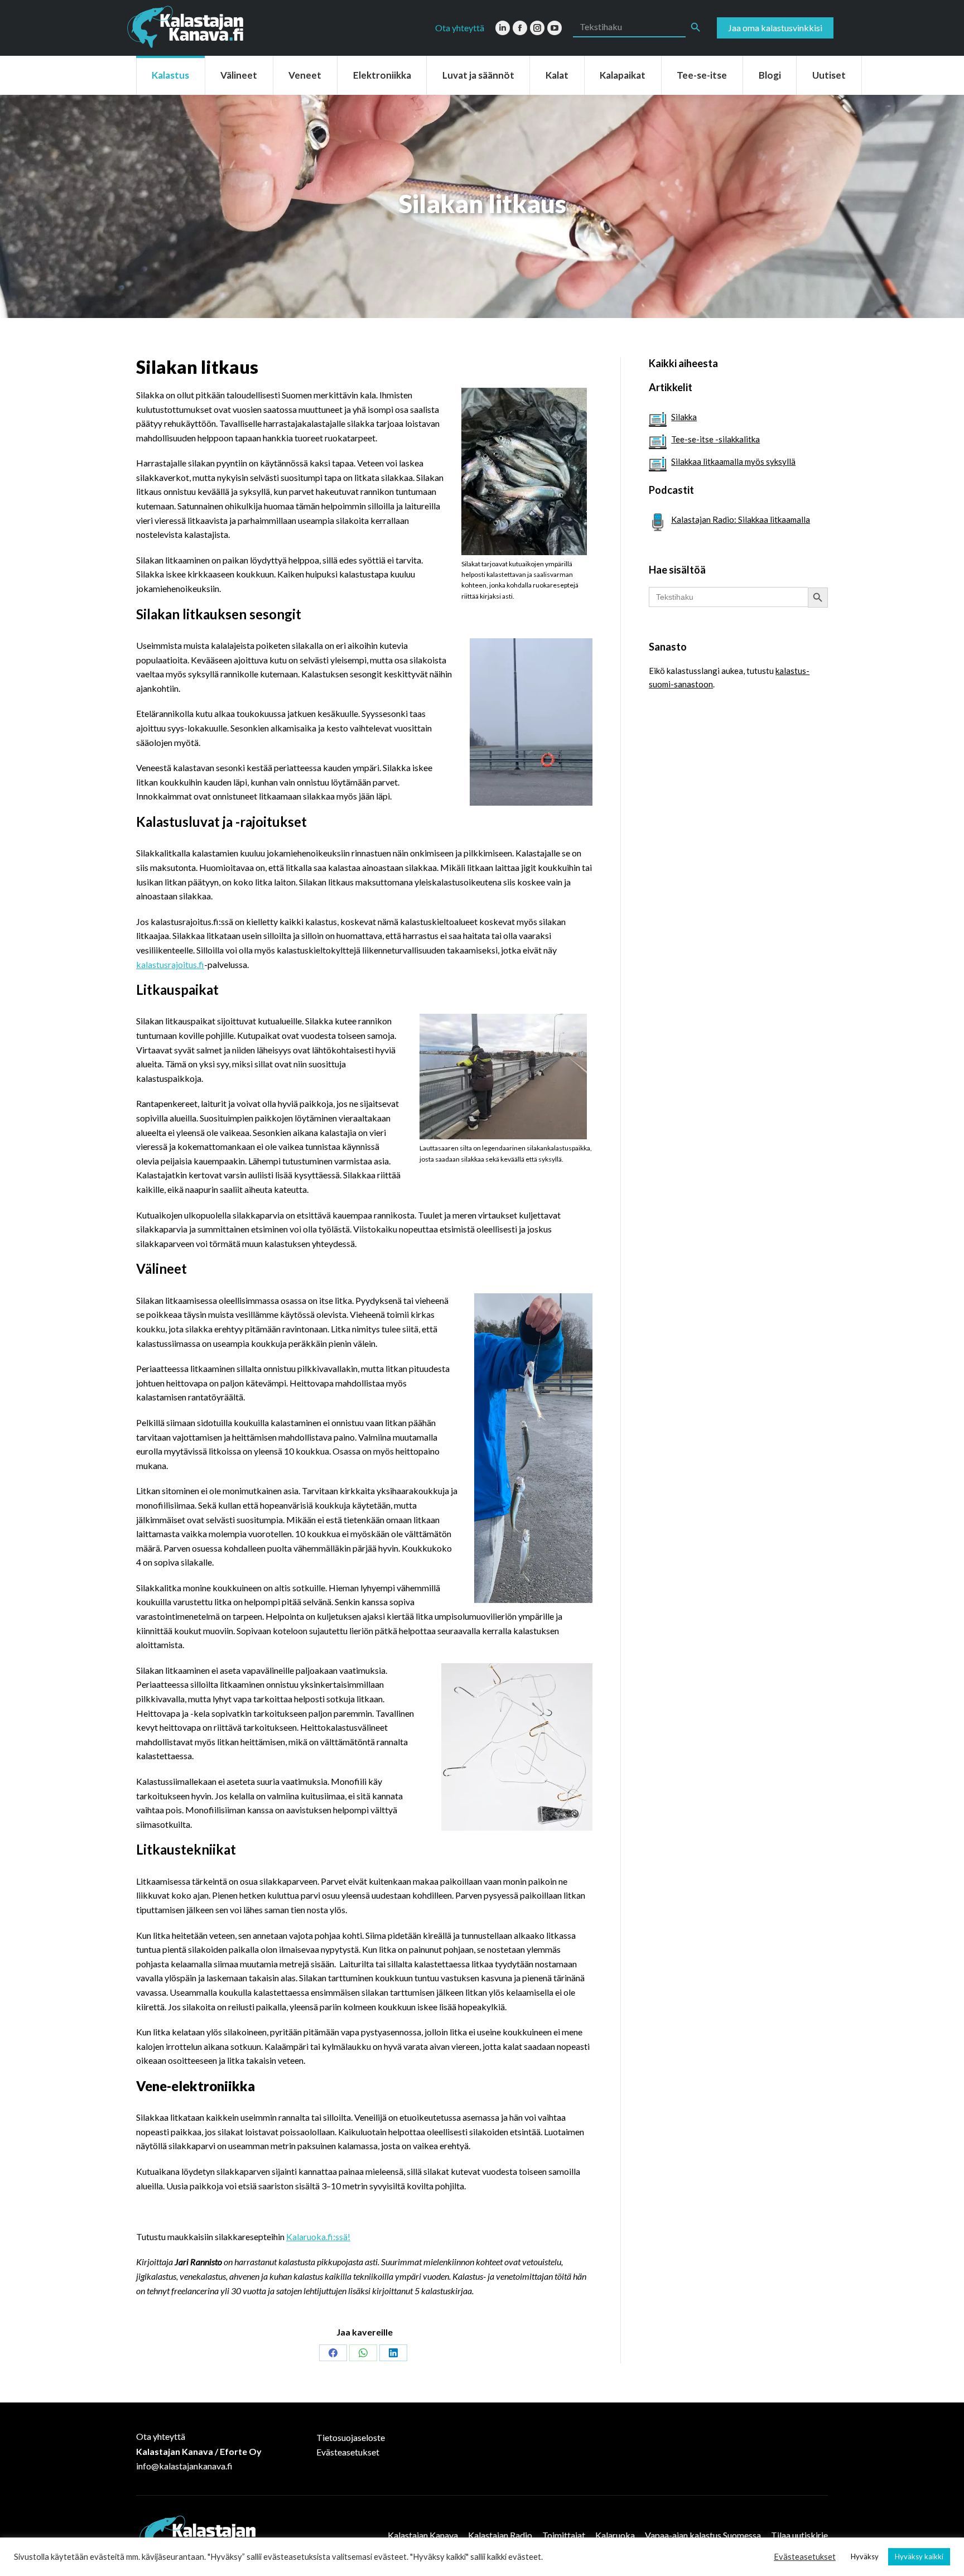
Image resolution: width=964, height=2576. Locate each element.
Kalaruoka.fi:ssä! (318, 2236)
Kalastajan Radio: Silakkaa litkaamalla (741, 519)
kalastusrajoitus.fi (170, 964)
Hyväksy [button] (865, 2556)
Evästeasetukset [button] (805, 2557)
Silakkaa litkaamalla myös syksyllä (733, 461)
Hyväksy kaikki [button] (919, 2556)
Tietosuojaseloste (351, 2437)
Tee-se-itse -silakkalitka (715, 439)
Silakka (684, 417)
